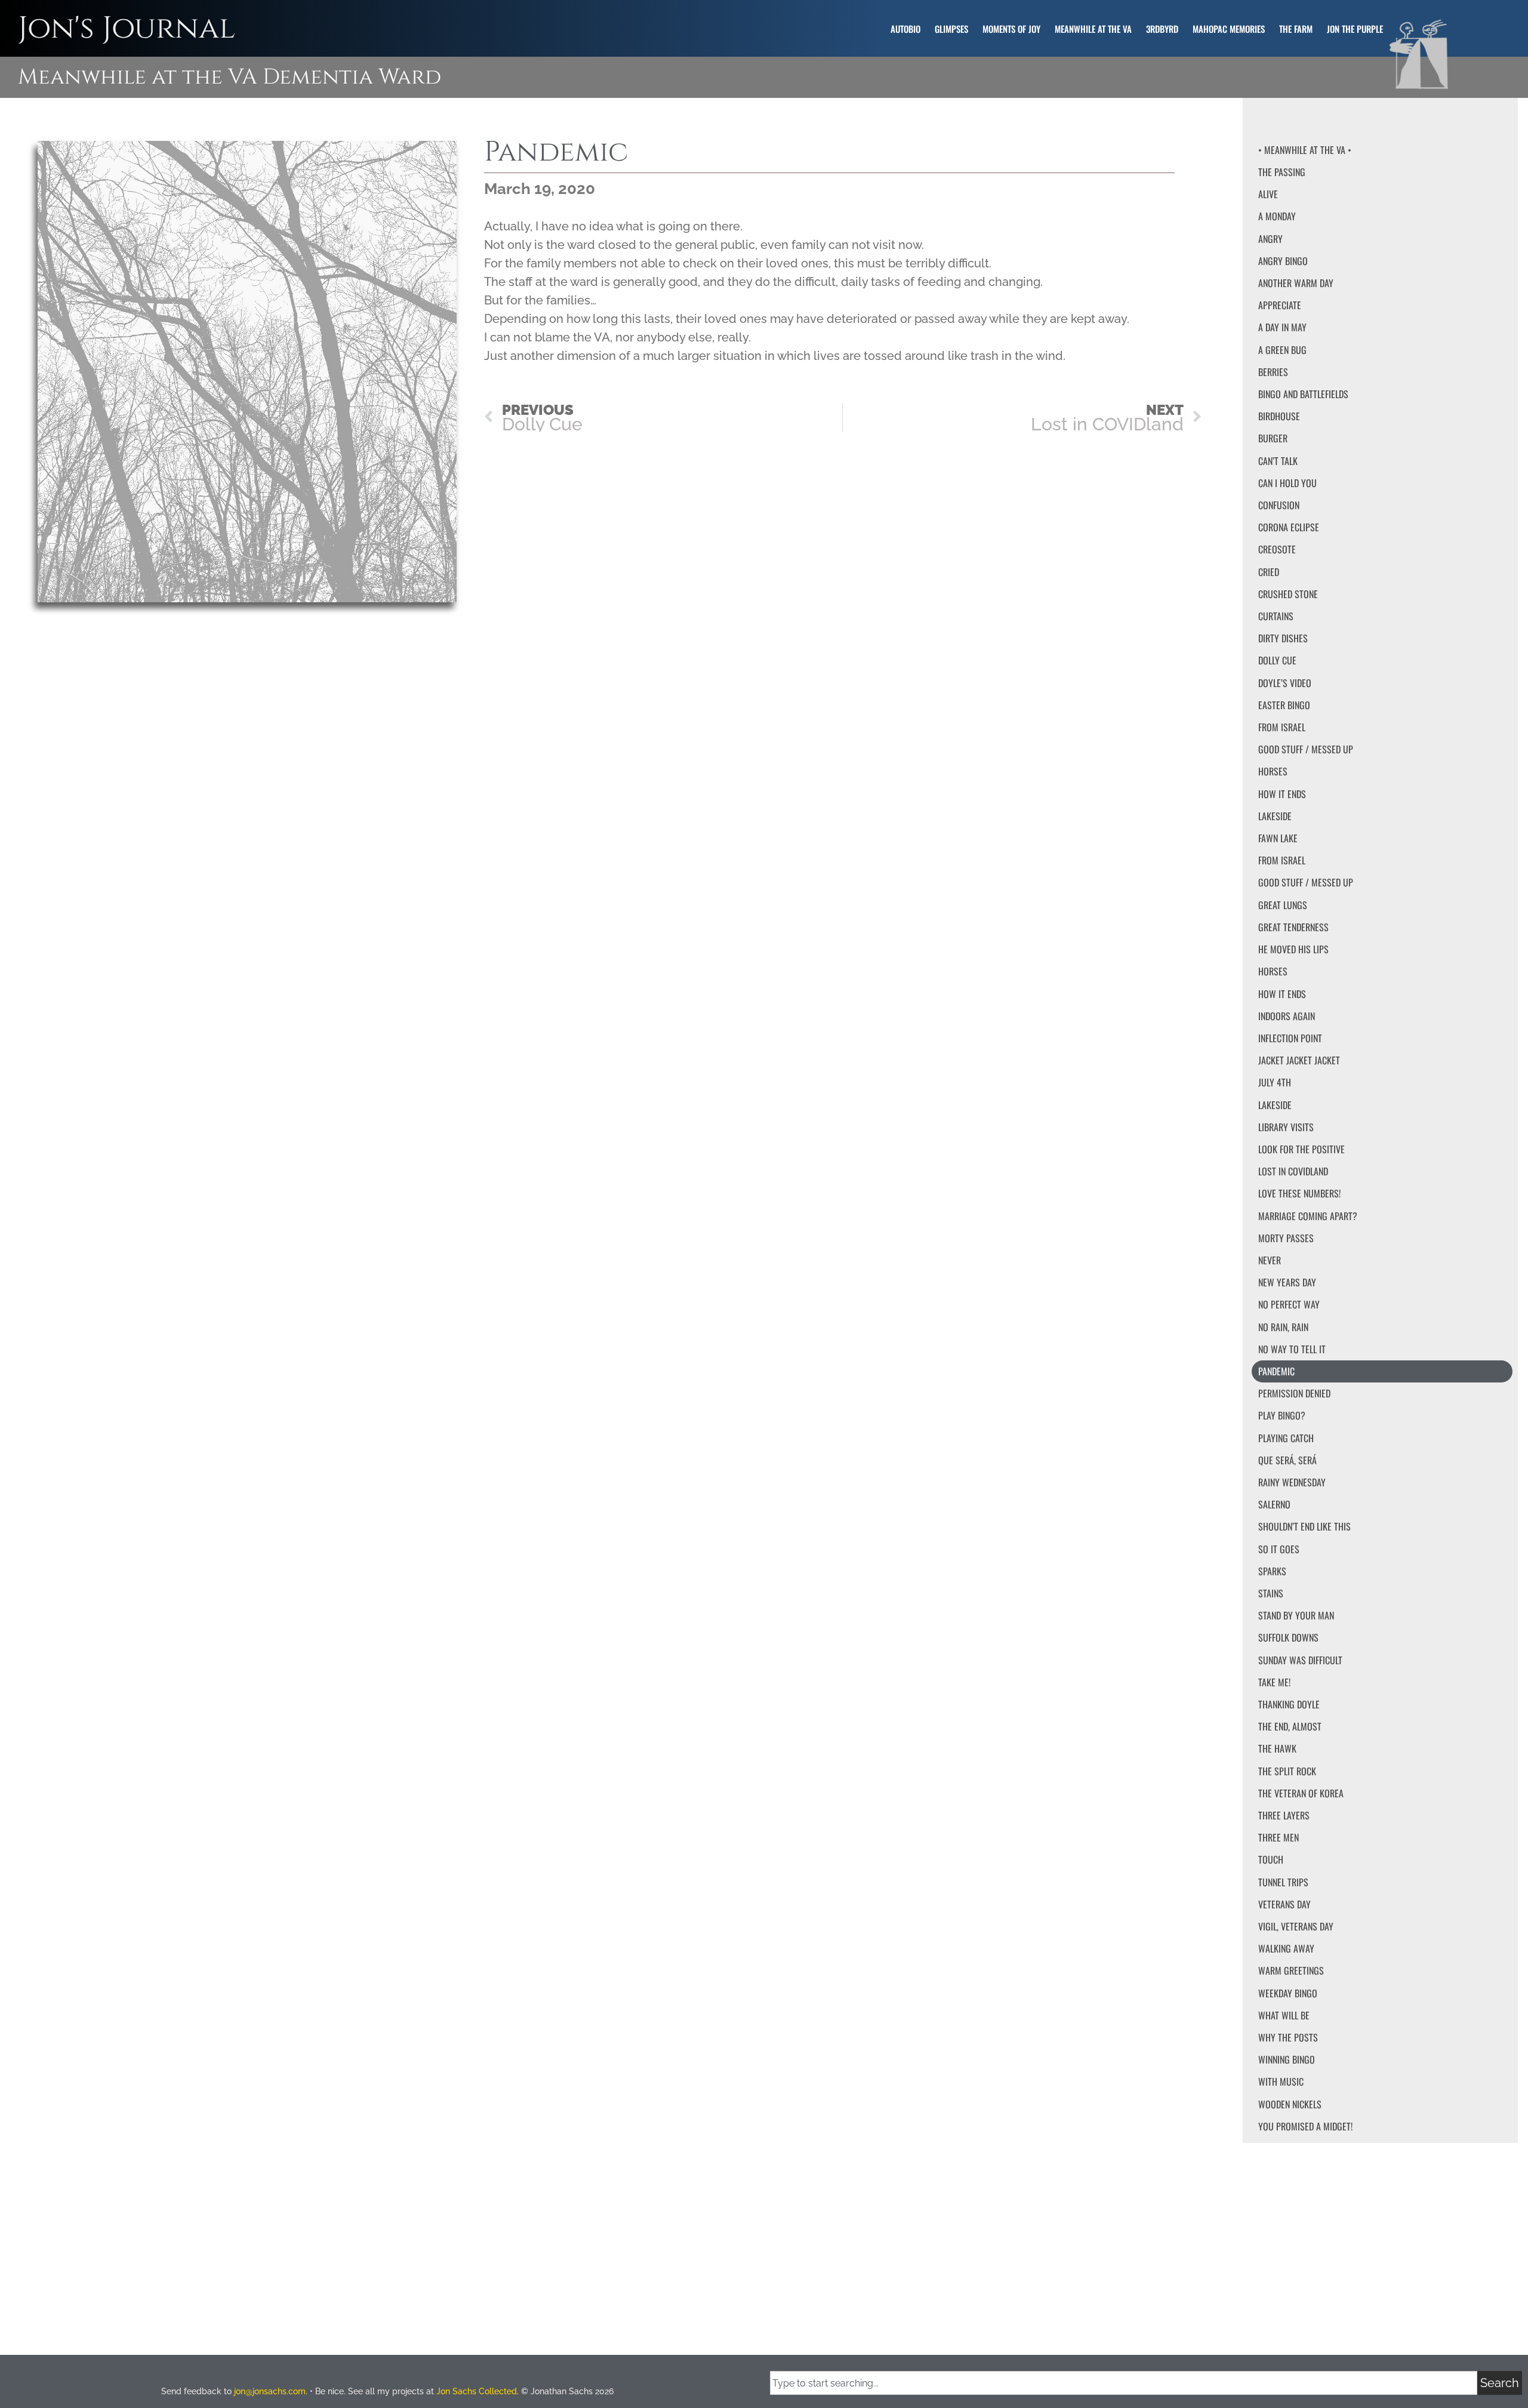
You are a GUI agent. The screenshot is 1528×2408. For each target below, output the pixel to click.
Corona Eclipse (1289, 527)
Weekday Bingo (1288, 1993)
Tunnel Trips (1283, 1882)
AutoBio (905, 29)
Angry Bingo (1283, 261)
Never (1270, 1260)
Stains (1271, 1593)
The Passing (1282, 172)
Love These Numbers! (1299, 1193)
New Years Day (1287, 1282)
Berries (1273, 372)
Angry (1270, 239)
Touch (1271, 1859)
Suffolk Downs (1288, 1637)
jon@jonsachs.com (270, 2391)
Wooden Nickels (1290, 2104)
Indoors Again (1287, 1016)
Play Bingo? (1282, 1415)
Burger (1273, 438)
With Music (1281, 2081)
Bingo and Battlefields (1303, 394)
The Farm (1296, 29)
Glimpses (951, 29)
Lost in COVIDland (1293, 1171)
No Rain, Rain (1283, 1327)
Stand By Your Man (1296, 1615)
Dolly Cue (1277, 660)
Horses (1273, 771)
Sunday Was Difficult (1300, 1660)
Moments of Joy (1011, 29)
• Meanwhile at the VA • (1305, 150)
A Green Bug (1282, 350)
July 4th (1275, 1082)
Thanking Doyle (1289, 1704)
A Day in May (1282, 327)
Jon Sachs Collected (477, 2391)
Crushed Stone (1288, 594)
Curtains (1276, 616)
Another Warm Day (1296, 283)
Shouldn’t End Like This (1304, 1526)
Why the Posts (1288, 2037)
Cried (1269, 572)
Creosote (1277, 549)
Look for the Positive (1301, 1149)
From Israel (1282, 727)
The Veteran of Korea (1301, 1793)
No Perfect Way (1289, 1304)
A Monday (1277, 216)
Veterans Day (1284, 1904)
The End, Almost (1290, 1726)
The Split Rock (1287, 1771)
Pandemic (1276, 1371)
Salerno (1274, 1504)
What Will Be (1284, 2015)
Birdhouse (1279, 416)
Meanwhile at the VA (1093, 29)
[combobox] (1124, 2383)
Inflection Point (1290, 1038)
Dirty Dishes (1283, 638)
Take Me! (1274, 1682)
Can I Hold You (1287, 483)
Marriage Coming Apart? (1308, 1216)
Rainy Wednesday (1292, 1482)
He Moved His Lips (1293, 949)
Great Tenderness (1293, 927)
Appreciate (1280, 305)
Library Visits (1286, 1127)
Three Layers (1284, 1815)
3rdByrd (1162, 29)
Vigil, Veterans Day (1296, 1926)
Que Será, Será (1287, 1460)
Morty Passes (1286, 1238)
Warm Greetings (1291, 1970)
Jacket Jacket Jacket (1299, 1060)
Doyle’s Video (1285, 683)
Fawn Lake (1278, 838)
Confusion (1279, 505)
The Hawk (1277, 1748)
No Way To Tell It (1292, 1349)
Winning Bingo (1287, 2059)
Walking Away (1286, 1948)
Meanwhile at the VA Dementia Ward (229, 77)
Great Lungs (1283, 905)
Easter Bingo (1284, 705)
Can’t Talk (1278, 461)
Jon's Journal (127, 28)
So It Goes (1279, 1549)
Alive (1268, 194)
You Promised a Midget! (1305, 2126)
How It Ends (1282, 794)
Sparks (1272, 1571)
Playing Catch (1286, 1438)
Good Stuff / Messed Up (1306, 749)
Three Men (1279, 1837)
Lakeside (1275, 816)
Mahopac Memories (1229, 29)
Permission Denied (1294, 1393)
